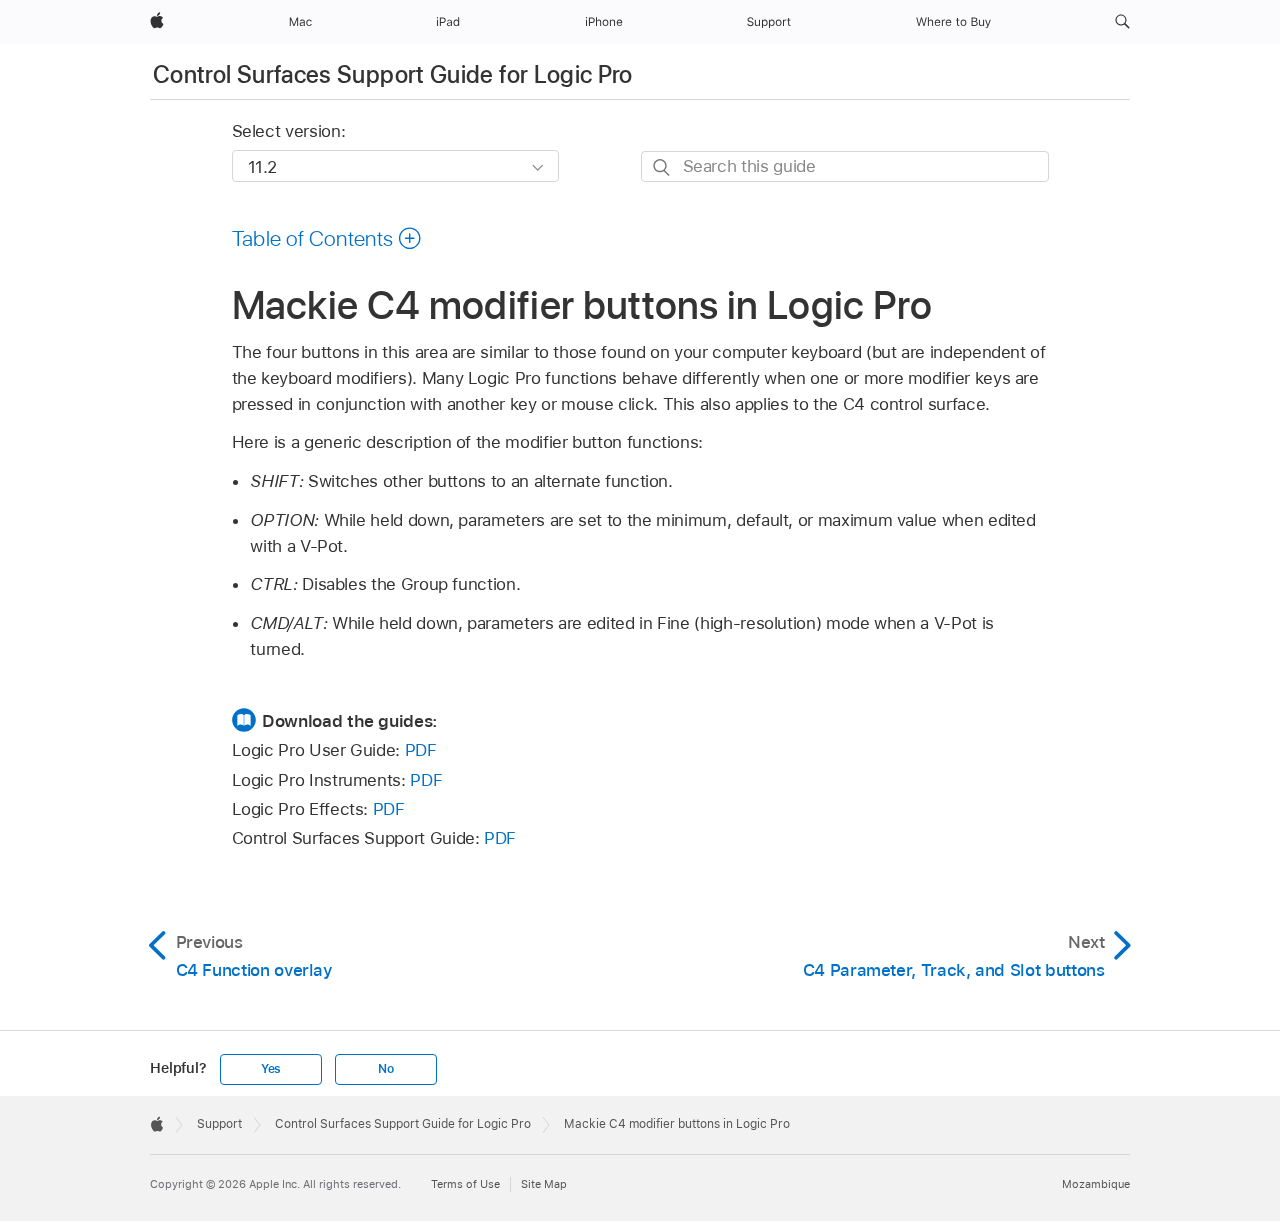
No (386, 1069)
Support (219, 1124)
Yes (271, 1069)
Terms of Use (465, 1184)
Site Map (544, 1184)
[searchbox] (845, 166)
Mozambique (1096, 1184)
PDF (421, 750)
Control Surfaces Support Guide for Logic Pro (393, 74)
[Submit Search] (662, 167)
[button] (1122, 22)
